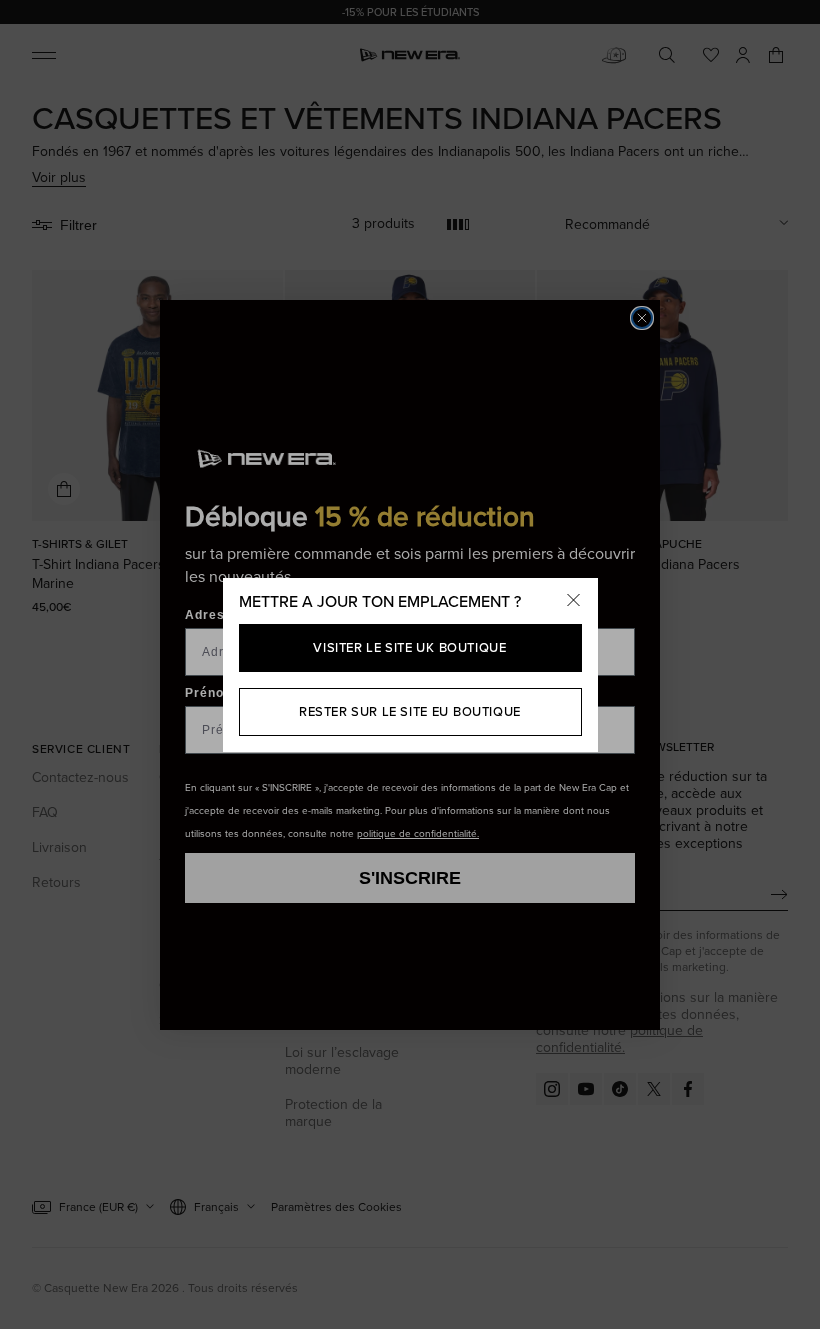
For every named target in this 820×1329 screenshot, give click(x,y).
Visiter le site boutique (409, 647)
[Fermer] (574, 602)
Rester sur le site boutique (410, 711)
